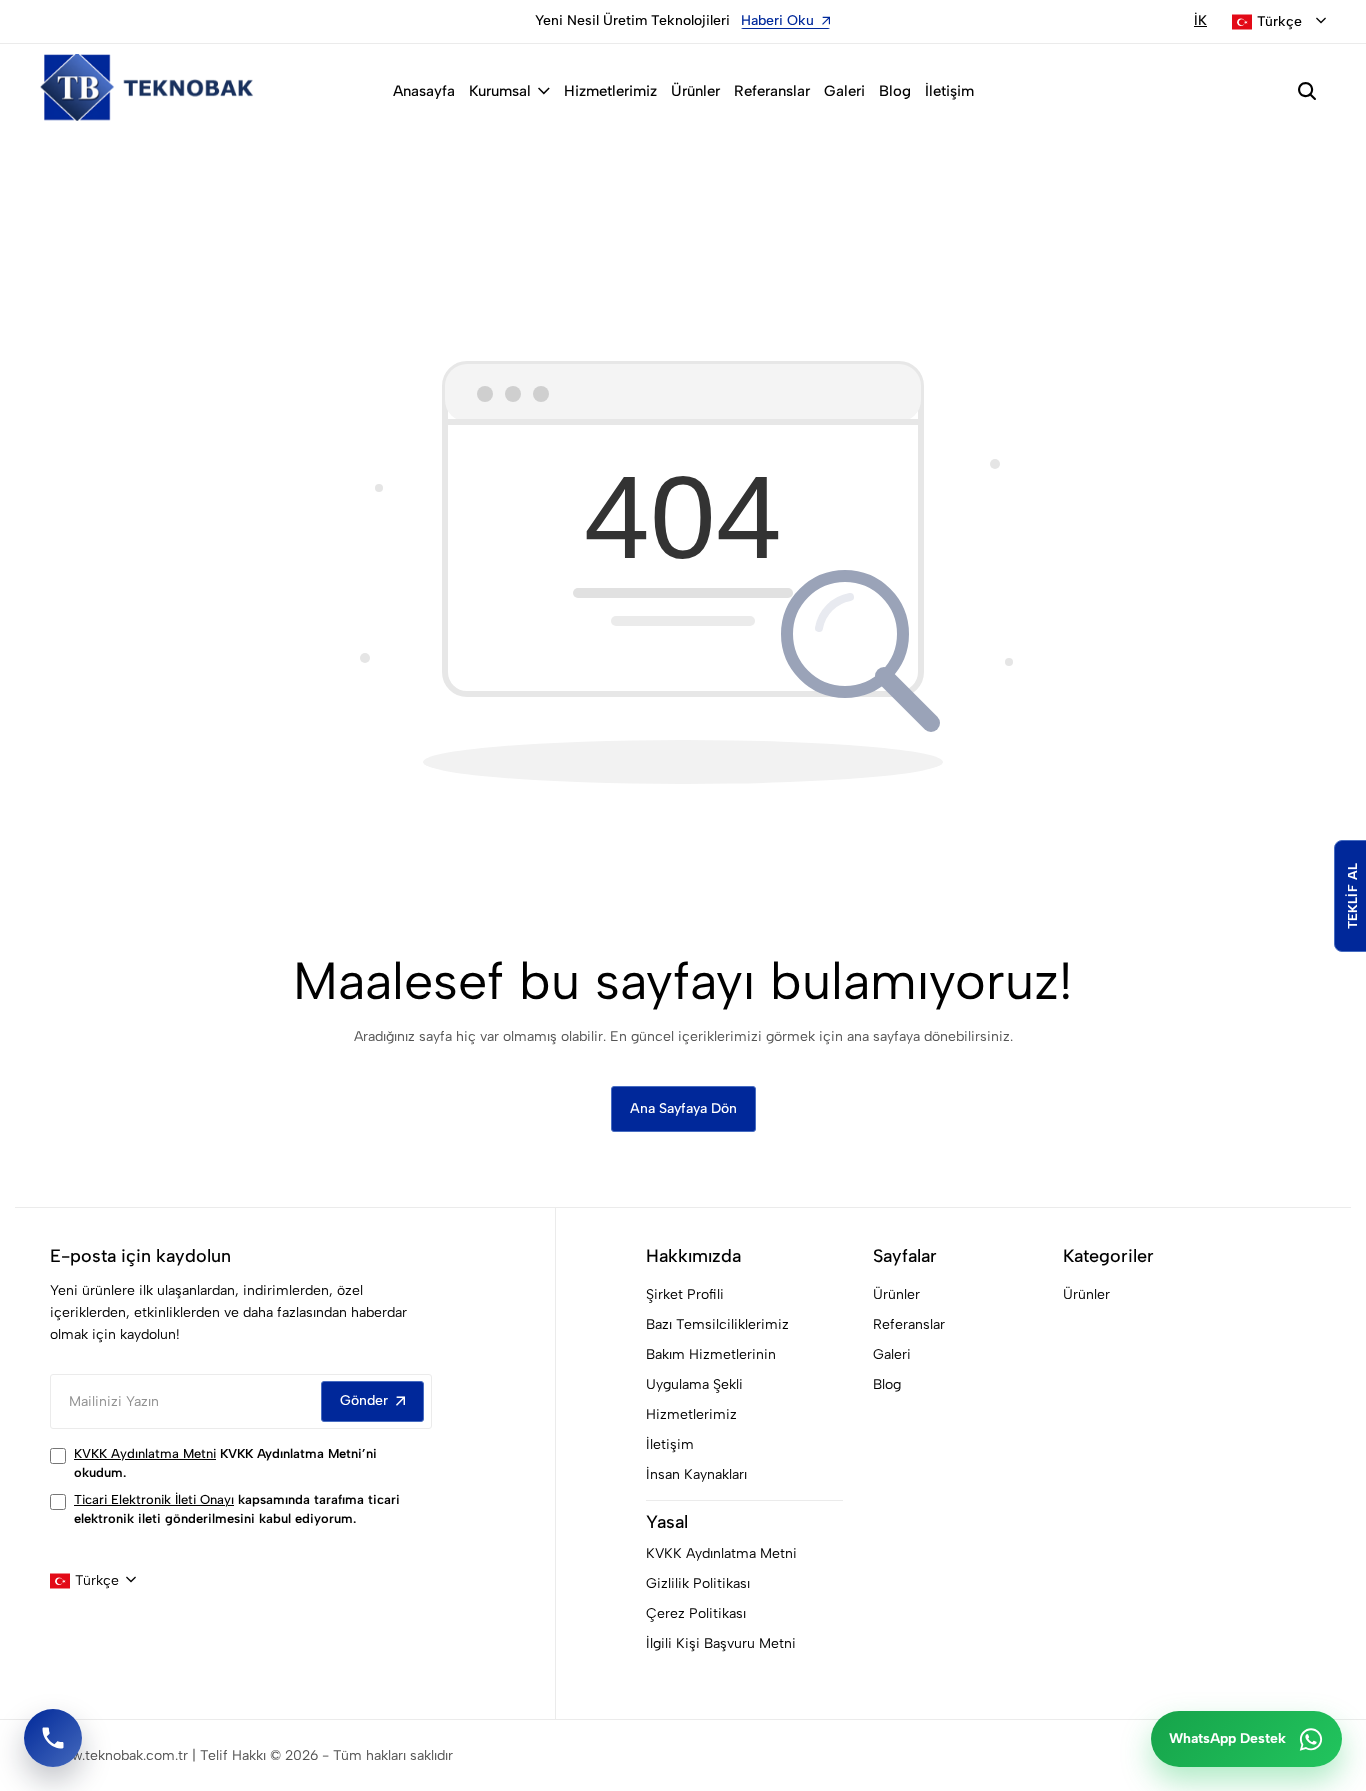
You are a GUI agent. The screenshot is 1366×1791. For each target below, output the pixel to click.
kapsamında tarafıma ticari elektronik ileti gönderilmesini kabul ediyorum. (237, 1509)
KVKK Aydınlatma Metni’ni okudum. (225, 1463)
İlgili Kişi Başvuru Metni (721, 1643)
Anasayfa (424, 91)
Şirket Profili (685, 1294)
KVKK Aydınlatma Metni (145, 1453)
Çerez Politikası (696, 1613)
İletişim (949, 91)
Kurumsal (500, 91)
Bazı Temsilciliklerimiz (717, 1324)
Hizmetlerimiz (610, 91)
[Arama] (1307, 91)
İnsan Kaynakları (696, 1474)
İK (1200, 20)
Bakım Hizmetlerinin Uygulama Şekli (711, 1369)
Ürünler (695, 91)
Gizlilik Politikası (698, 1583)
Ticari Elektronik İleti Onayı (154, 1499)
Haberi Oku (498, 20)
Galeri (844, 91)
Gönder (364, 1400)
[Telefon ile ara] (53, 1738)
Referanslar (772, 91)
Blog (895, 91)
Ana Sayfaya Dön (683, 1108)
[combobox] (1279, 22)
